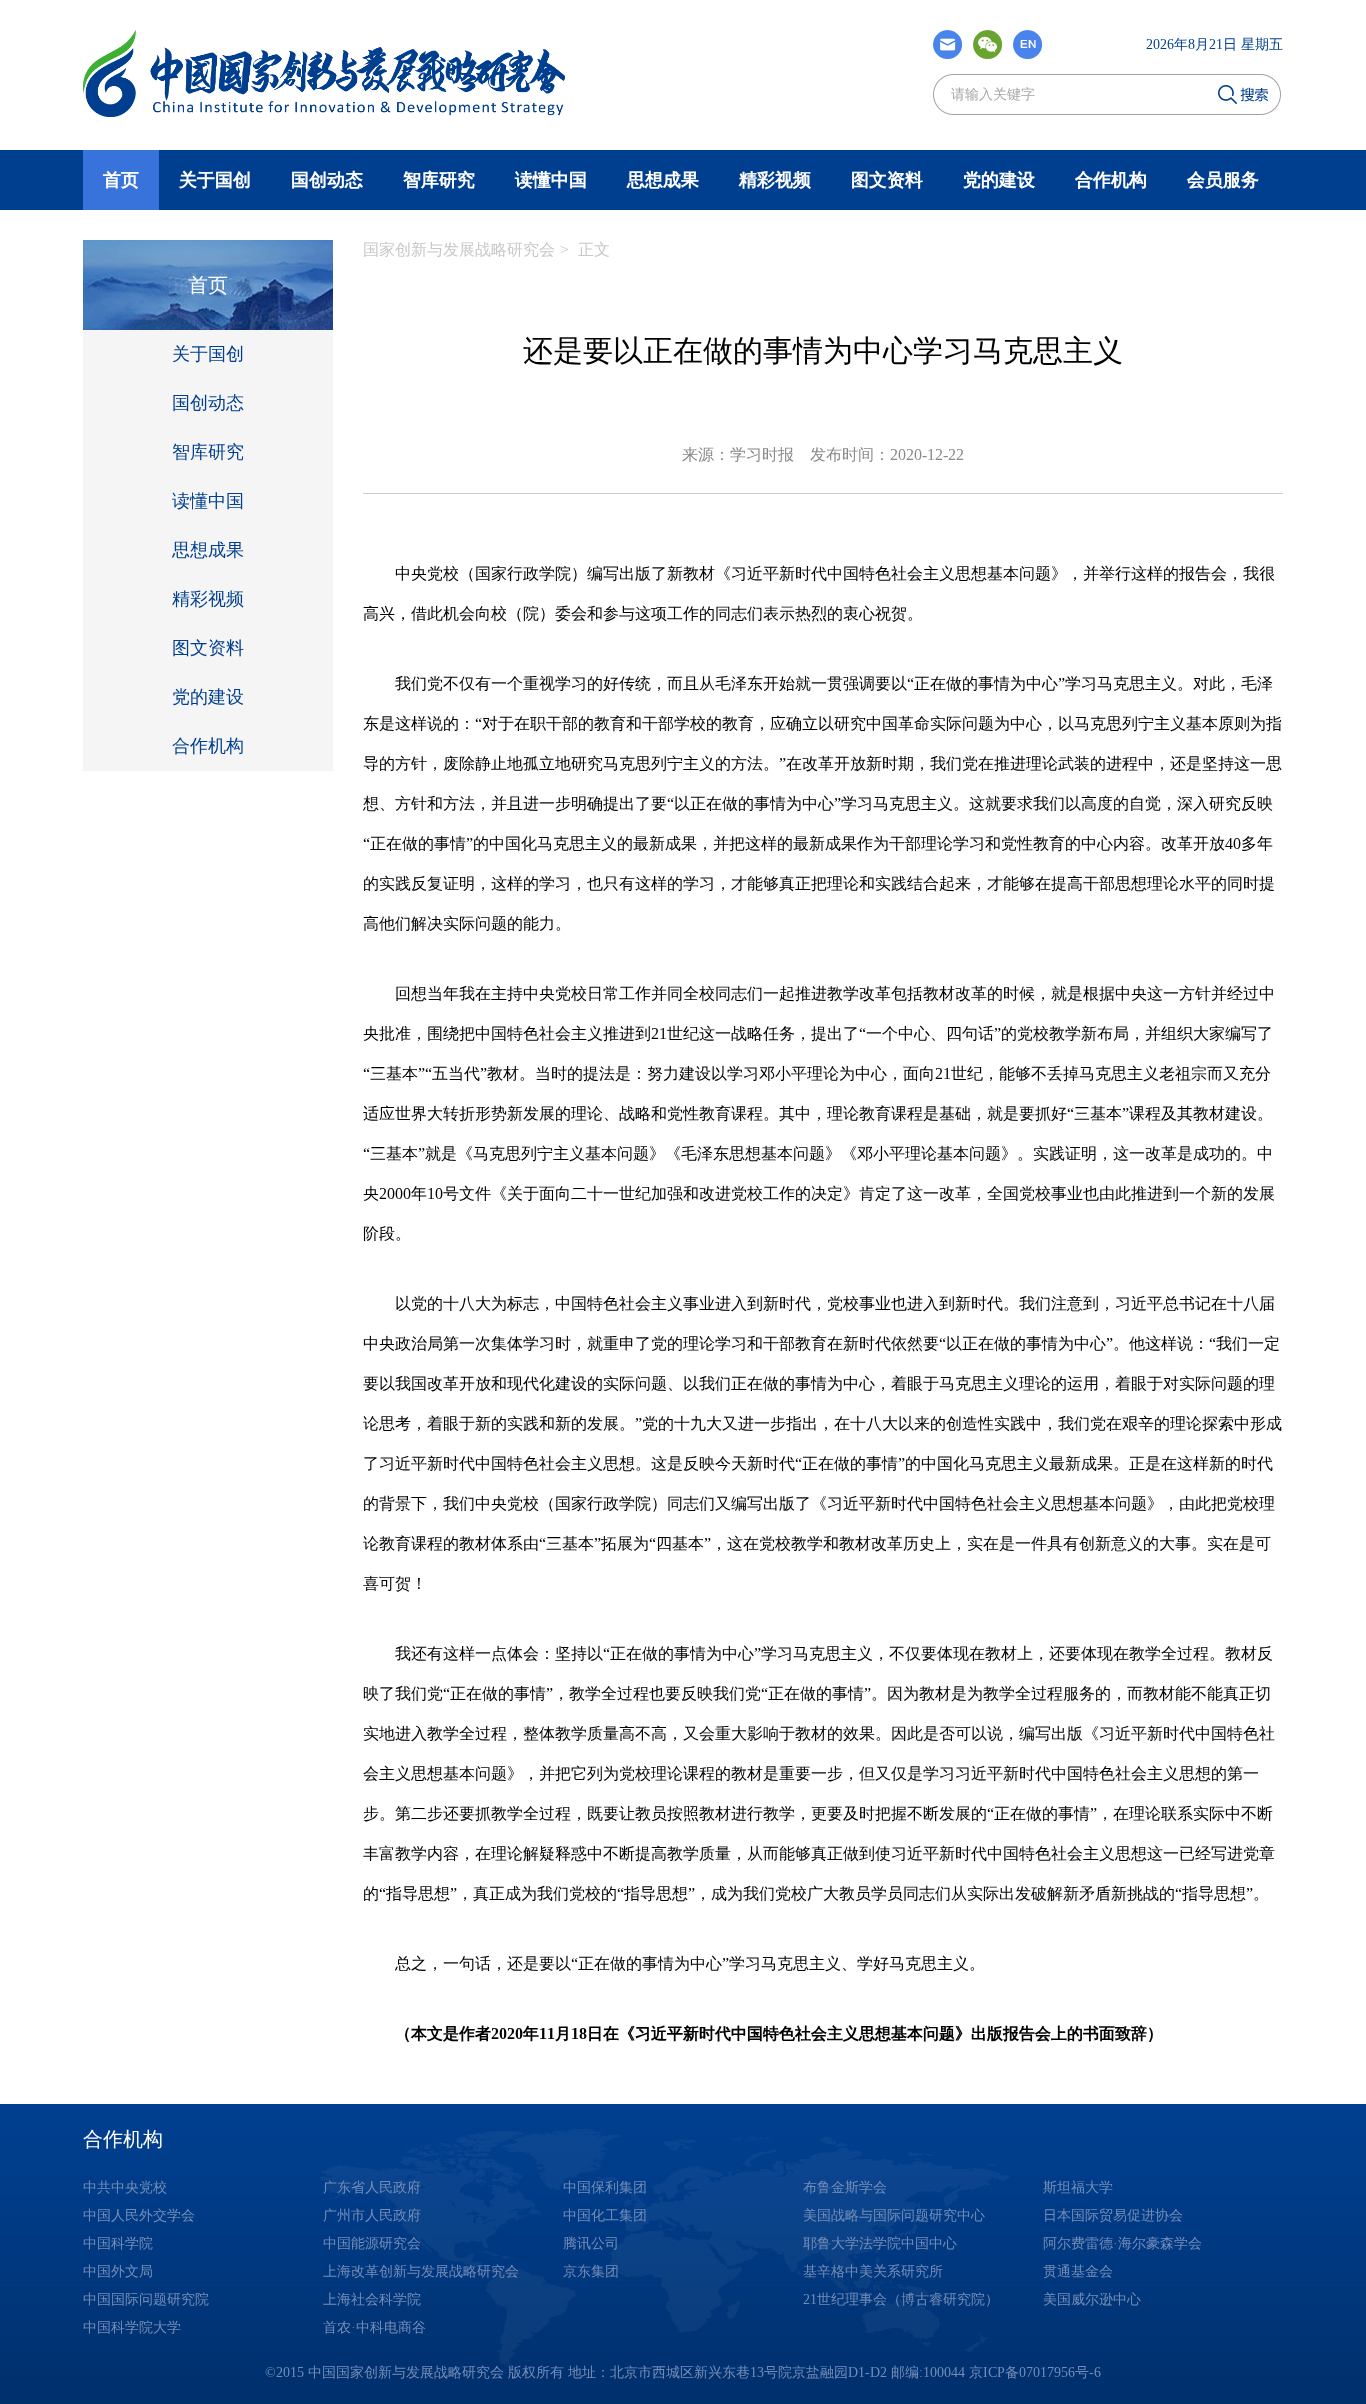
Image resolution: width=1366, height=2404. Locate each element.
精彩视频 (775, 180)
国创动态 (327, 180)
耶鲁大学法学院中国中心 (880, 2243)
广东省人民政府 (372, 2187)
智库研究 (439, 180)
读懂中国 (551, 180)
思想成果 (663, 180)
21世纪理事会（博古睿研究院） (901, 2299)
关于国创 (208, 354)
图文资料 (887, 180)
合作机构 (1111, 180)
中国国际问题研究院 (146, 2299)
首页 (121, 180)
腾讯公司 (591, 2243)
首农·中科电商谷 (374, 2327)
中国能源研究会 (372, 2243)
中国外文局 (118, 2271)
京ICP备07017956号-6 (1035, 2372)
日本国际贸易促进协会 (1113, 2215)
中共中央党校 (125, 2187)
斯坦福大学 (1078, 2187)
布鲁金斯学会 (845, 2187)
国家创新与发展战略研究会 (459, 249)
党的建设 (999, 180)
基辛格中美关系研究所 (873, 2271)
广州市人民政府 (372, 2215)
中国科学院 (118, 2243)
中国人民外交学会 (139, 2215)
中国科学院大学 (132, 2327)
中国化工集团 (605, 2215)
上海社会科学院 (372, 2299)
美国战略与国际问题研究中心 (894, 2215)
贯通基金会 (1078, 2271)
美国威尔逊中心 (1092, 2299)
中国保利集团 (605, 2187)
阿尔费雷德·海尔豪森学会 (1122, 2243)
